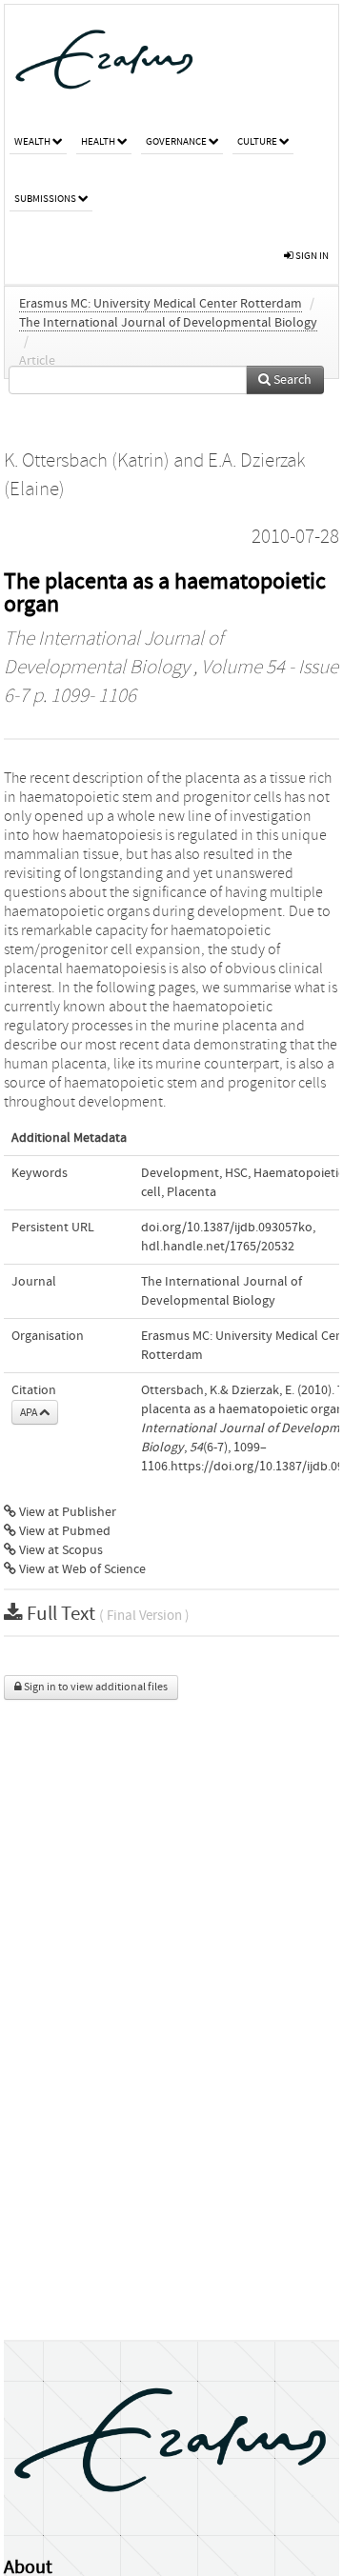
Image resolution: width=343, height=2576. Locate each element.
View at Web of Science (81, 1569)
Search (291, 380)
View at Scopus (60, 1550)
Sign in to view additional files (95, 1687)
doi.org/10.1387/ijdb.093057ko (227, 1228)
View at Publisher (66, 1512)
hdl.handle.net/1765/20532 (218, 1247)
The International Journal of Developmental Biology (168, 323)
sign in (311, 256)
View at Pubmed (63, 1531)
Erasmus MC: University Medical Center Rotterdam (161, 304)
